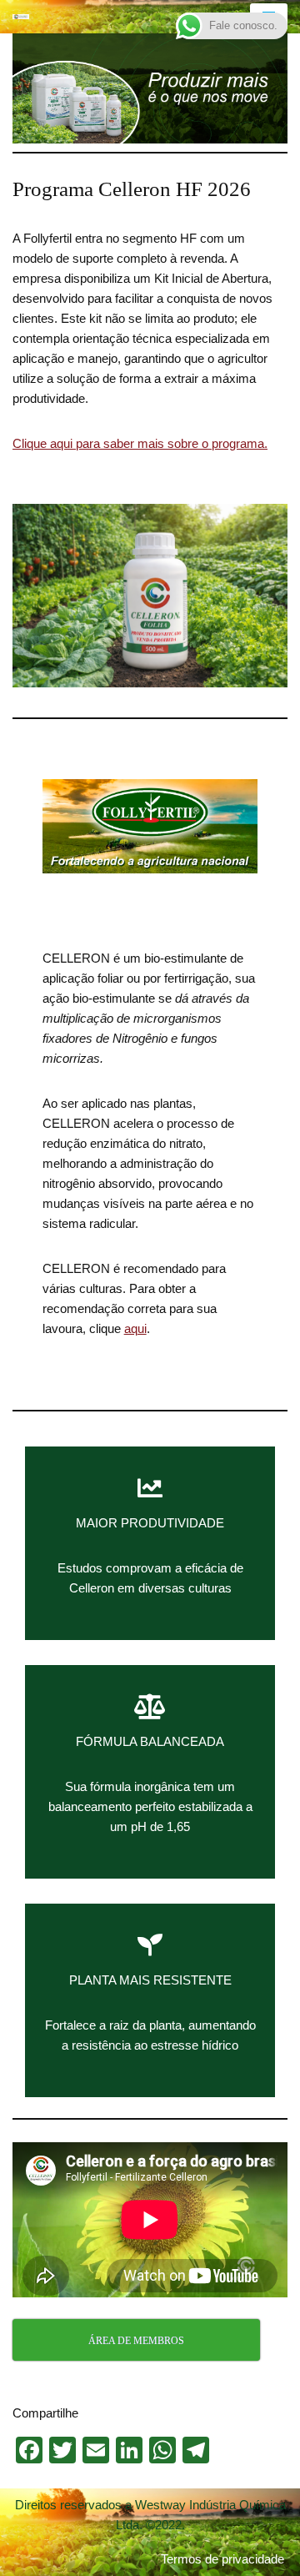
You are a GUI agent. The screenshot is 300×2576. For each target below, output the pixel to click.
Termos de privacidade (222, 2559)
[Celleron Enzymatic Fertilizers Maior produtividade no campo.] (21, 17)
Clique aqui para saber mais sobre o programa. (140, 443)
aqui (135, 1328)
